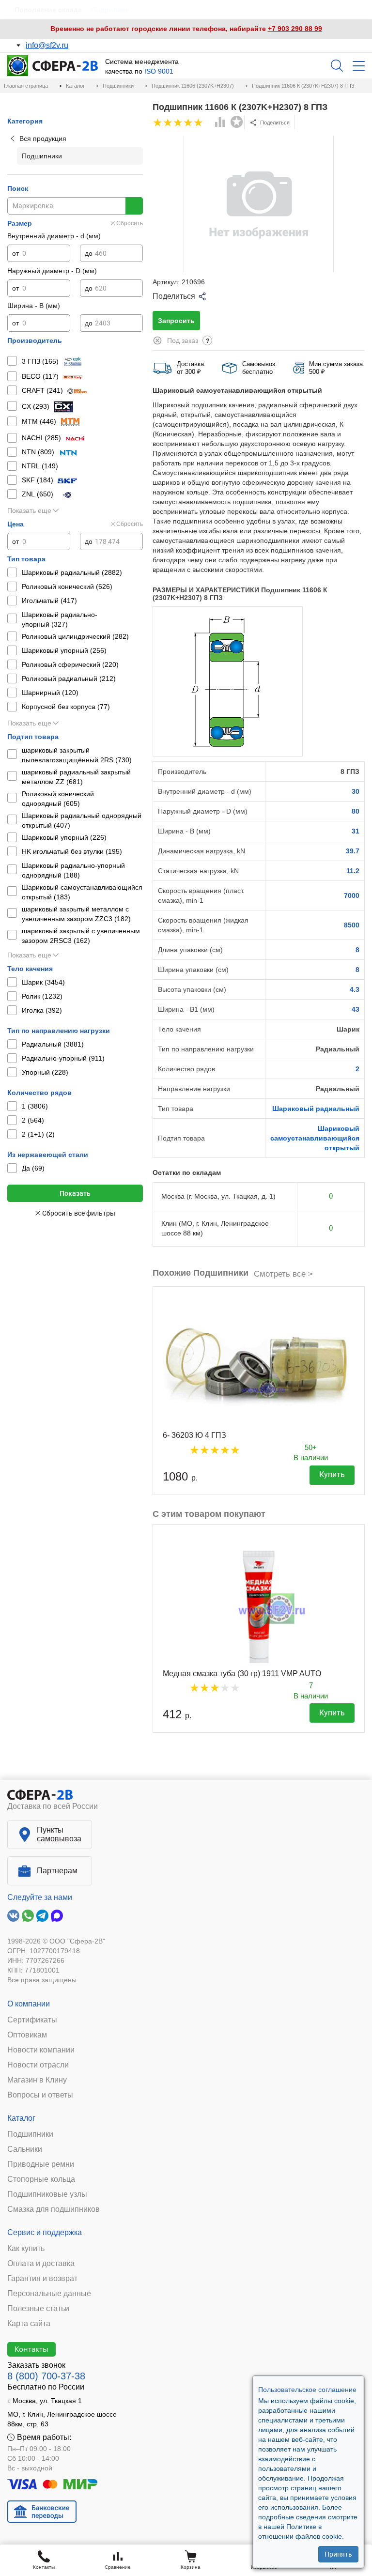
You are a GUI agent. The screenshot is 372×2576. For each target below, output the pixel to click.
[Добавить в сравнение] (220, 123)
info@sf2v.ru (47, 45)
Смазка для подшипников (54, 2209)
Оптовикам (27, 2035)
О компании (29, 2004)
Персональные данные (49, 2294)
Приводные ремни (41, 2164)
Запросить (176, 321)
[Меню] (359, 66)
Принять (338, 2554)
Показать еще (29, 510)
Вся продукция (43, 139)
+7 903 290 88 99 (295, 29)
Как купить (26, 2249)
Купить (332, 1474)
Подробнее (110, 10)
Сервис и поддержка (45, 2232)
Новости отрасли (38, 2065)
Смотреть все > (283, 1274)
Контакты (31, 2349)
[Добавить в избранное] (237, 122)
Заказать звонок (36, 2365)
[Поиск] (337, 66)
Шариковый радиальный (316, 1109)
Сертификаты (32, 2020)
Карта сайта (29, 2324)
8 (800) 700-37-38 (46, 2376)
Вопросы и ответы (40, 2095)
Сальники (25, 2149)
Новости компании (41, 2050)
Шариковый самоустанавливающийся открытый (315, 1138)
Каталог (21, 2118)
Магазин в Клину (37, 2080)
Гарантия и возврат (42, 2279)
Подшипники (30, 2134)
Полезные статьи (38, 2309)
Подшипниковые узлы (47, 2194)
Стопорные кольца (41, 2179)
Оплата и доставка (41, 2264)
